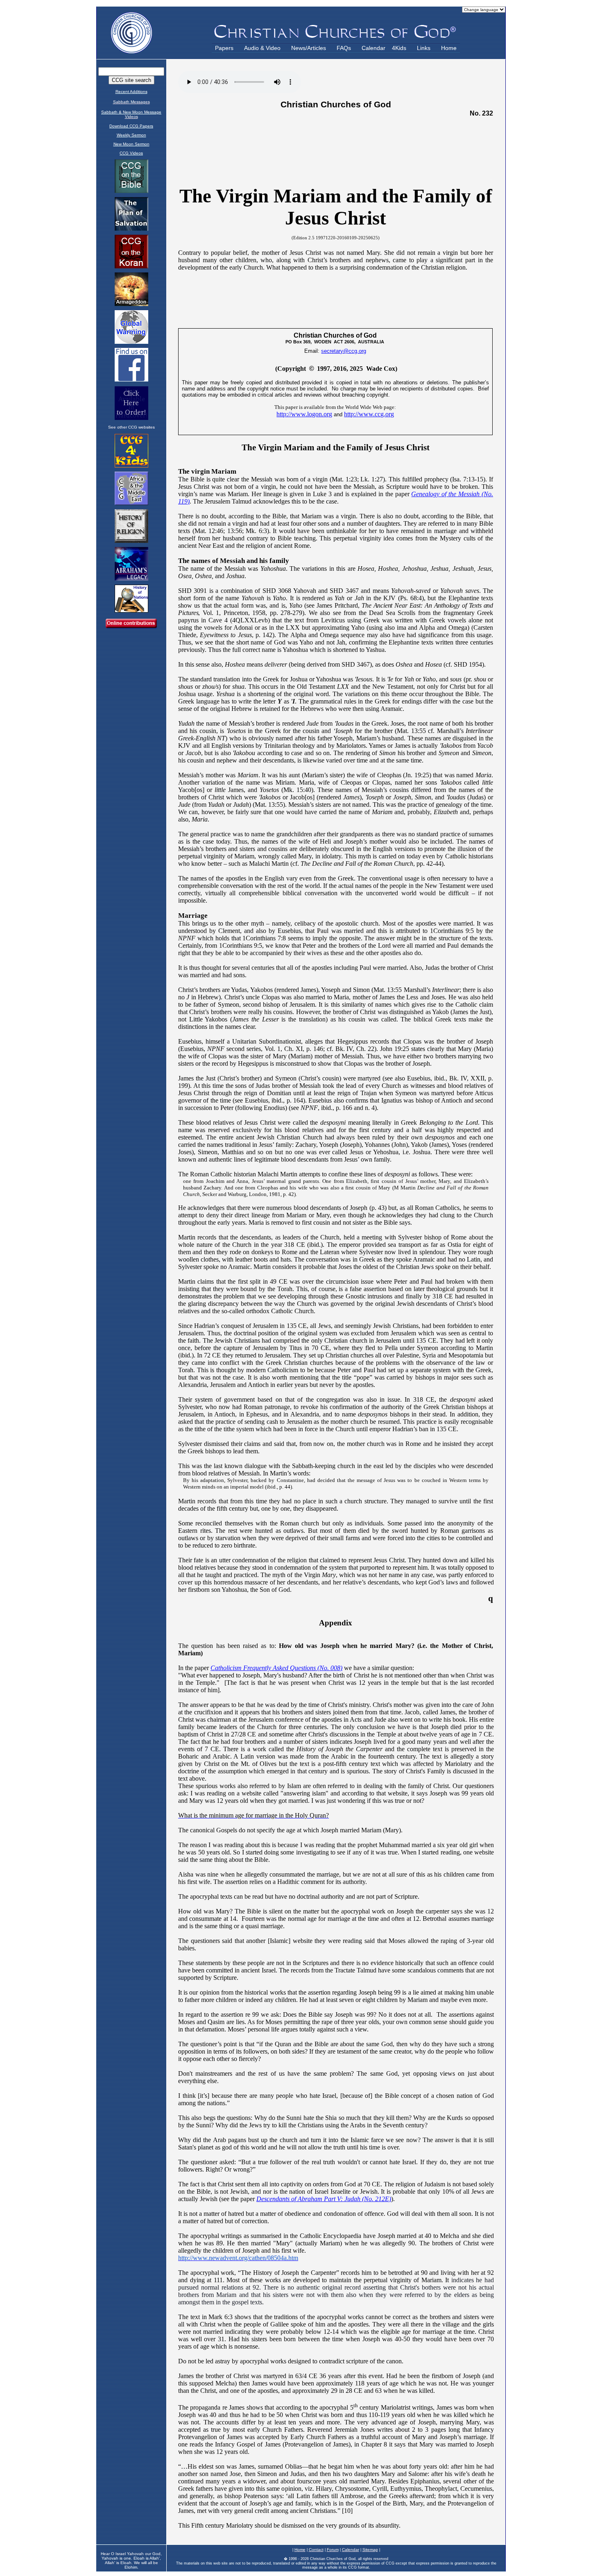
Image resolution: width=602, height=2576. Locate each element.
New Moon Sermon (131, 144)
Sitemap (370, 2550)
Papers (224, 48)
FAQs (344, 48)
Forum (333, 2550)
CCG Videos (131, 153)
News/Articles (309, 48)
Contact (316, 2550)
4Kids (399, 48)
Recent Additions (131, 92)
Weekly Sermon (131, 135)
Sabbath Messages (131, 102)
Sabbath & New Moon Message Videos (131, 114)
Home (449, 48)
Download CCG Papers (131, 126)
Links (424, 48)
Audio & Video (262, 48)
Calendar (373, 48)
